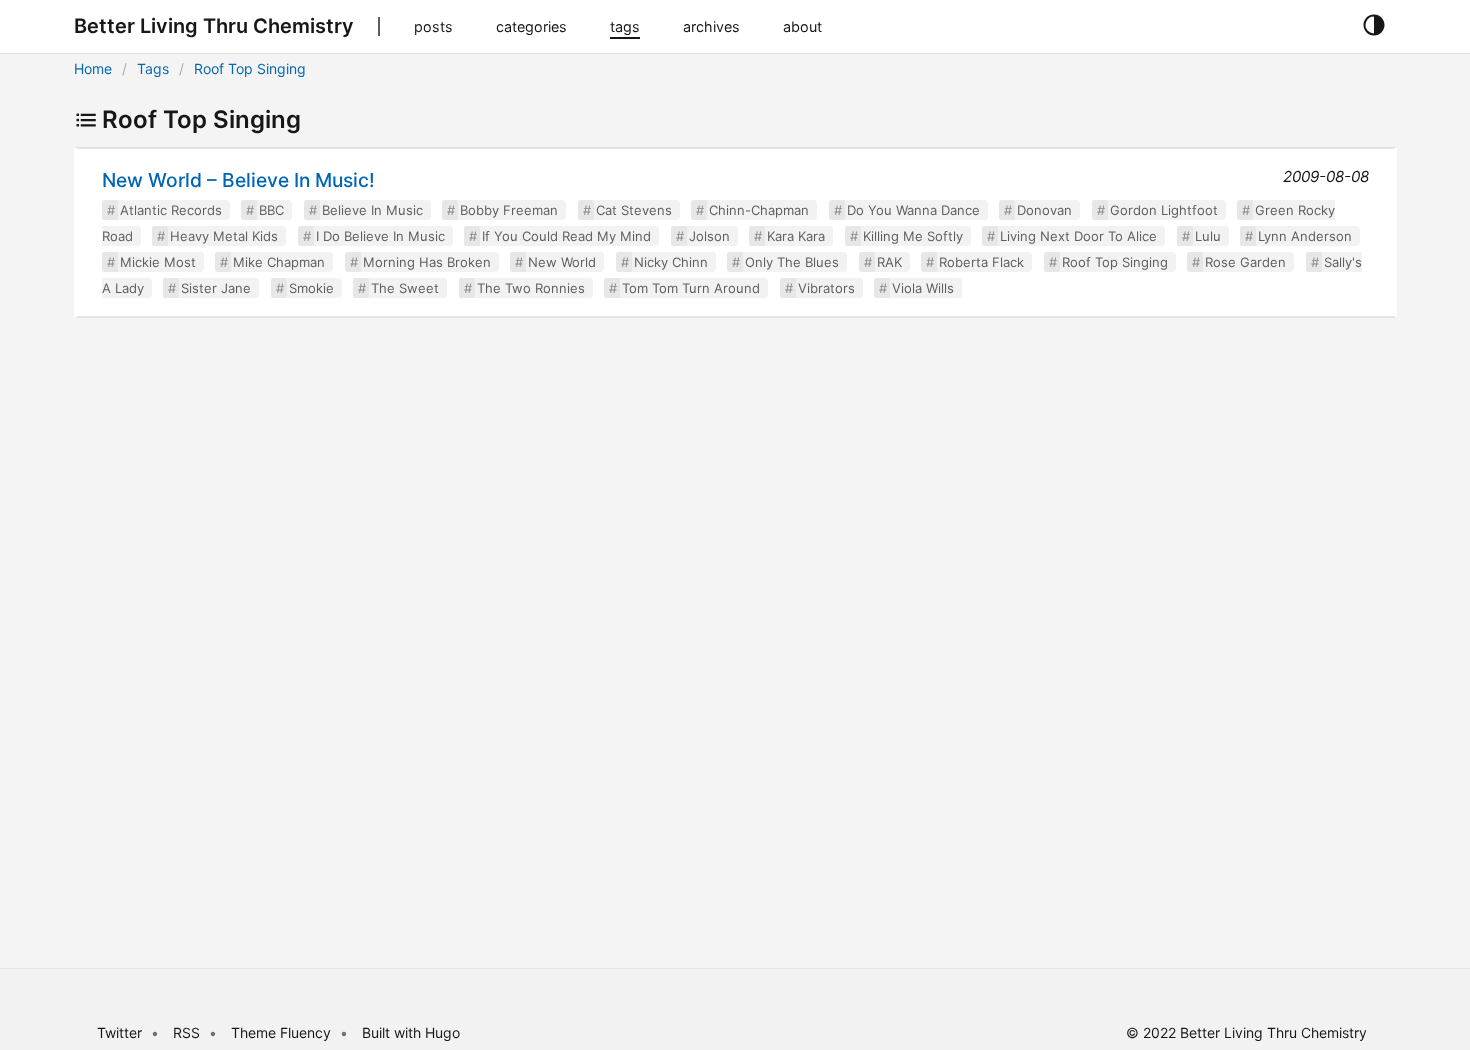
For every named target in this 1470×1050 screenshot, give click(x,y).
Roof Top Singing (250, 68)
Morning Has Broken (427, 262)
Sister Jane (216, 288)
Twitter (119, 1032)
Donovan (1044, 210)
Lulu (1208, 236)
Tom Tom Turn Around (691, 288)
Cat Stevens (634, 210)
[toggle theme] (1373, 26)
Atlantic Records (171, 210)
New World (562, 262)
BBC (271, 210)
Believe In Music (372, 210)
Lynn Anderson (1305, 236)
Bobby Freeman (509, 210)
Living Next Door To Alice (1078, 236)
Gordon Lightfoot (1164, 210)
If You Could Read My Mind (566, 236)
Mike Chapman (279, 262)
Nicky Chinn (671, 262)
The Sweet (405, 288)
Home (93, 68)
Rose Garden (1245, 262)
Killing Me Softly (913, 236)
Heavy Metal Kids (224, 236)
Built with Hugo (411, 1032)
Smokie (311, 288)
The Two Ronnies (531, 288)
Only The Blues (792, 262)
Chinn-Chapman (759, 210)
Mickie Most (158, 262)
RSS (186, 1032)
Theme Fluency (283, 1032)
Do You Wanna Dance (913, 210)
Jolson (709, 236)
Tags (153, 68)
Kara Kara (796, 236)
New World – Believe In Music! (238, 180)
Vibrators (826, 288)
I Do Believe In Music (380, 236)
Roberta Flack (981, 262)
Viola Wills (923, 288)
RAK (889, 262)
